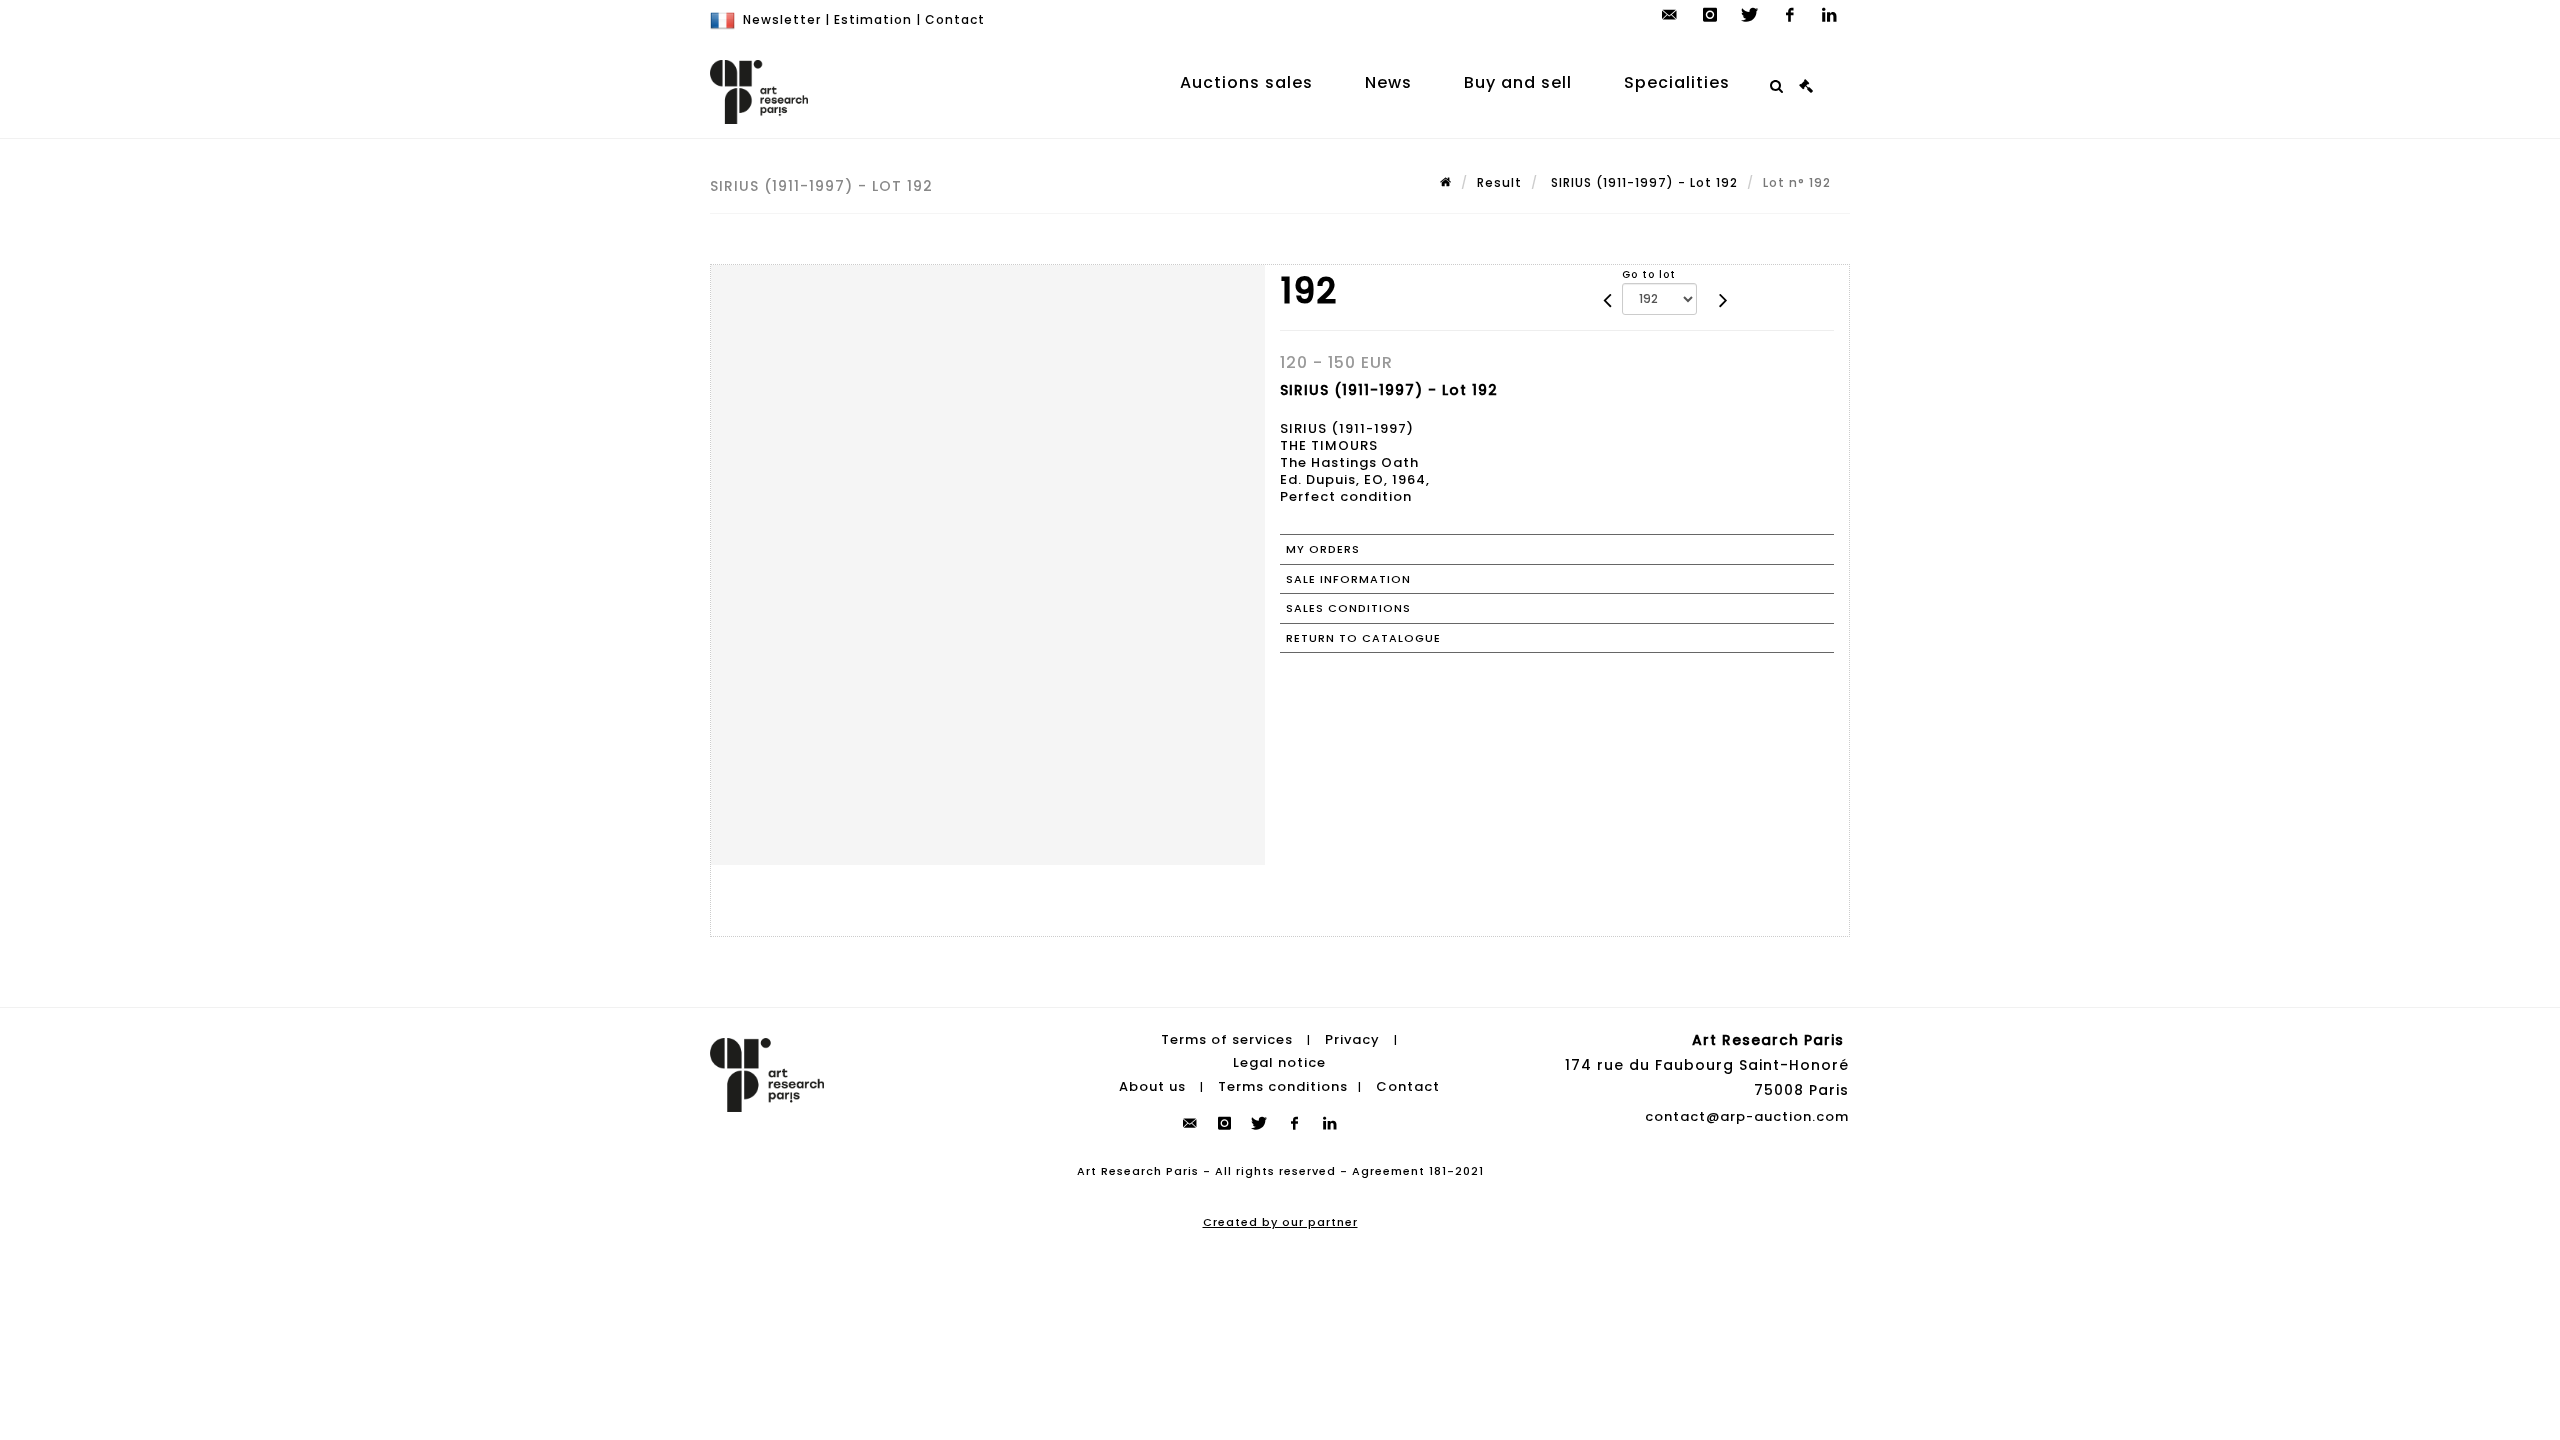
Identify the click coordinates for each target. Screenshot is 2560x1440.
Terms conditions (1283, 1086)
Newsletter (782, 19)
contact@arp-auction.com (1747, 1116)
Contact (955, 19)
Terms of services (1227, 1039)
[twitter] (1750, 15)
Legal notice (1279, 1062)
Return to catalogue (1363, 638)
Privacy (1352, 1039)
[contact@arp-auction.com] (1670, 15)
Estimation (873, 19)
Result (1499, 182)
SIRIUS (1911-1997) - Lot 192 (1642, 182)
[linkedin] (1830, 15)
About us (1152, 1086)
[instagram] (1710, 15)
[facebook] (1790, 15)
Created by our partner (1280, 1222)
